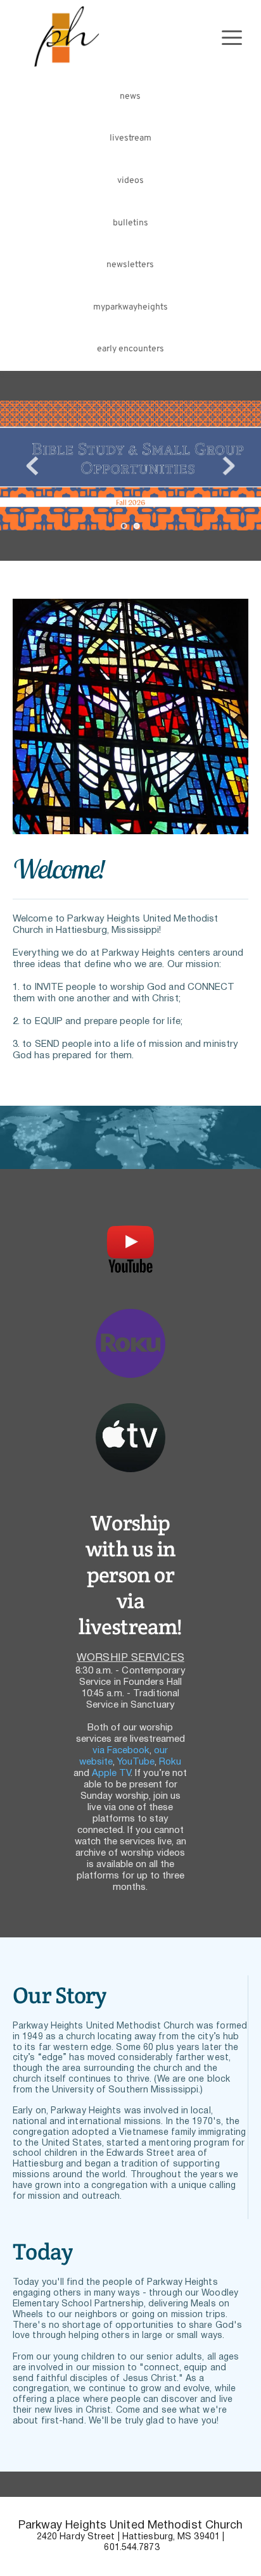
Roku (170, 1762)
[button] (232, 37)
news (130, 97)
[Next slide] (229, 466)
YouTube (136, 1762)
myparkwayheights (130, 307)
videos (130, 181)
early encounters (130, 349)
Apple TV (111, 1773)
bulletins (130, 223)
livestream (130, 138)
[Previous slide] (32, 466)
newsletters (130, 265)
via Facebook (121, 1751)
